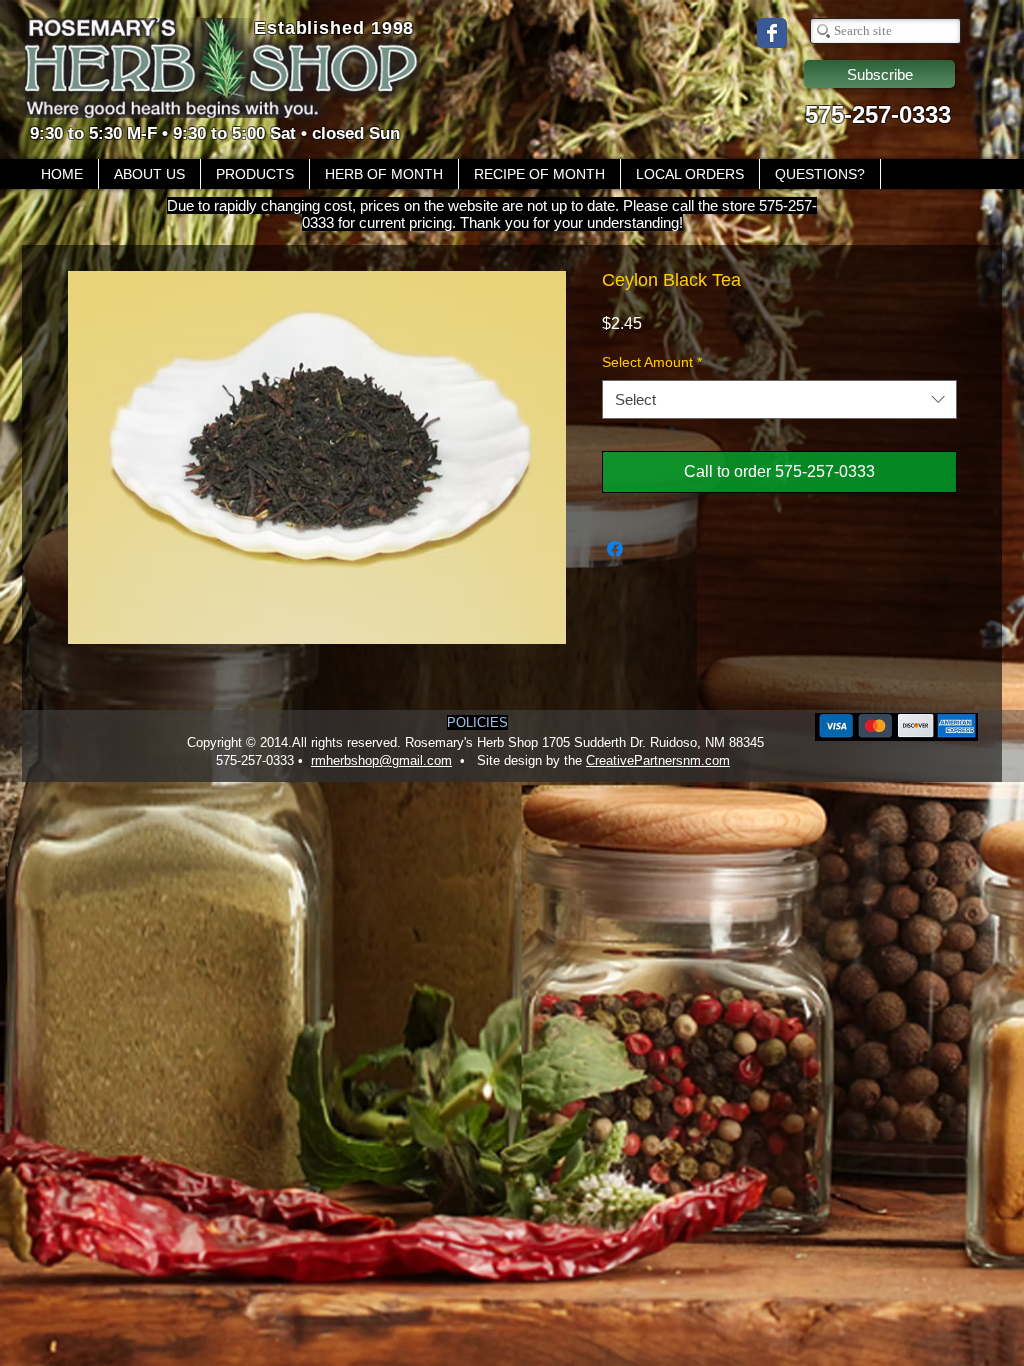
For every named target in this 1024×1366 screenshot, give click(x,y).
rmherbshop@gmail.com (381, 760)
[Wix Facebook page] (772, 33)
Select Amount (652, 362)
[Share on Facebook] (615, 549)
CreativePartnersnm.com (658, 760)
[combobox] (779, 399)
